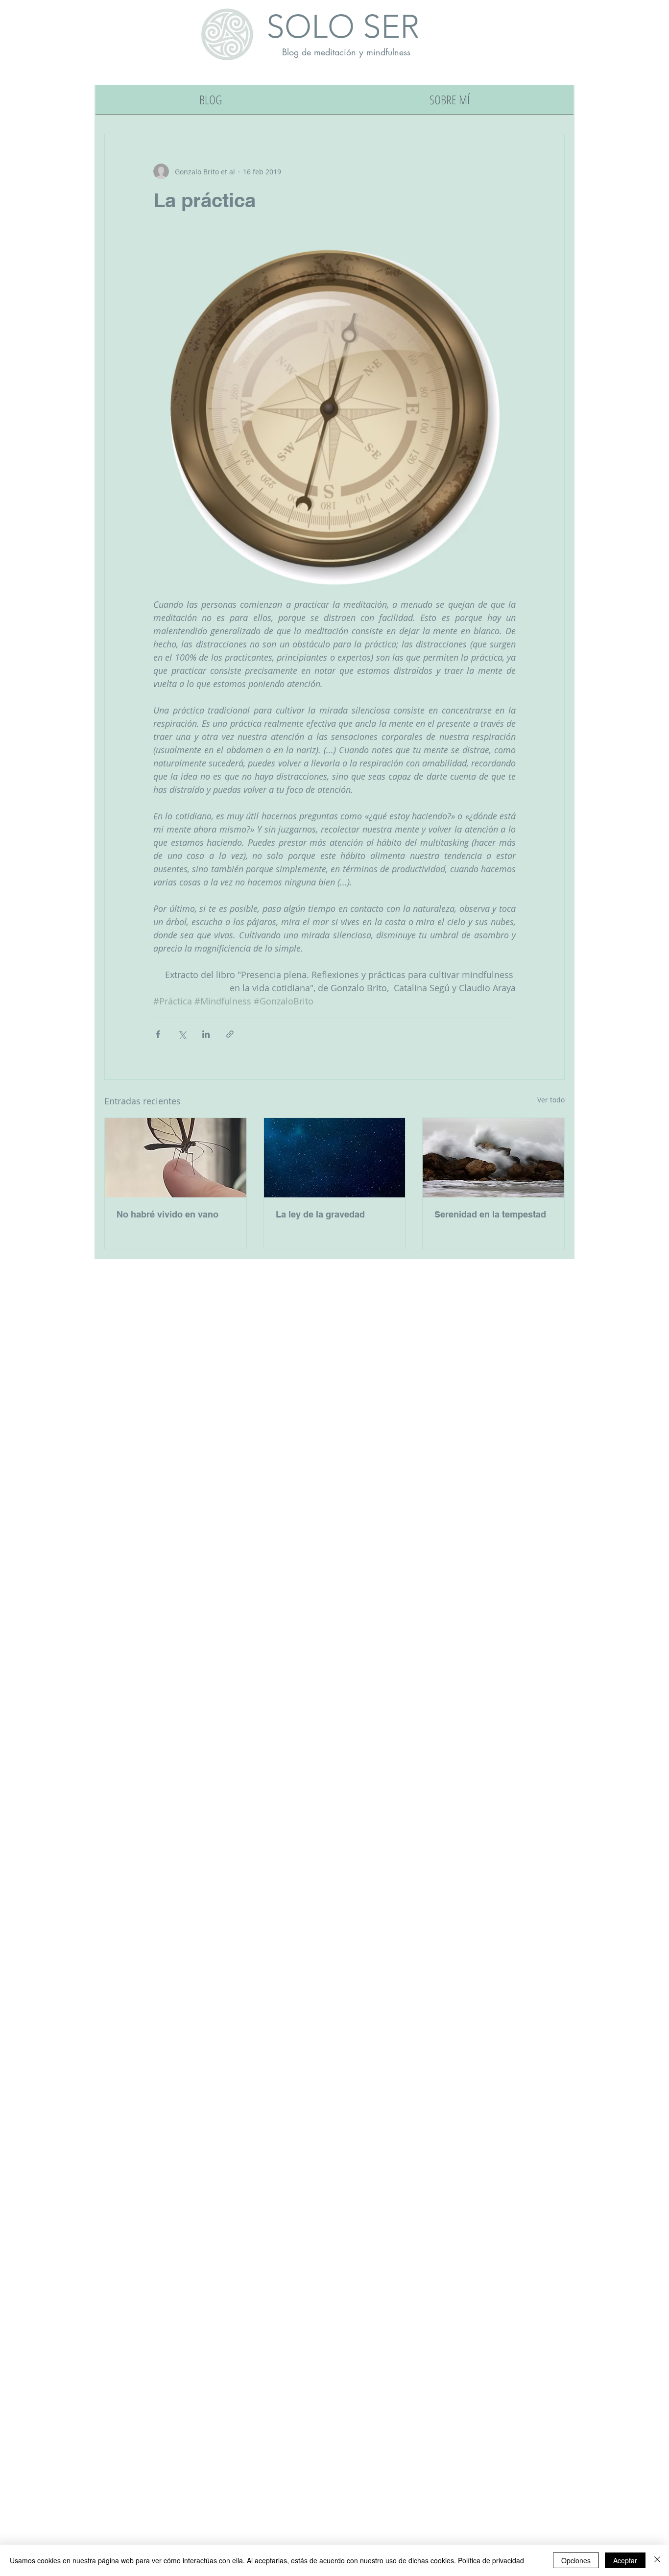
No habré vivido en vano (167, 1214)
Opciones (576, 2560)
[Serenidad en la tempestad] (493, 1158)
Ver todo (551, 1100)
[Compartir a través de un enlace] (230, 1034)
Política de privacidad (491, 2560)
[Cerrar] (657, 2560)
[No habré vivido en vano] (176, 1158)
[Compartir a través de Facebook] (158, 1034)
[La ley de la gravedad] (335, 1158)
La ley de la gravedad (320, 1214)
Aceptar (625, 2560)
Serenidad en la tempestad (490, 1214)
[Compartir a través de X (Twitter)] (182, 1034)
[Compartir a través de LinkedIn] (206, 1034)
